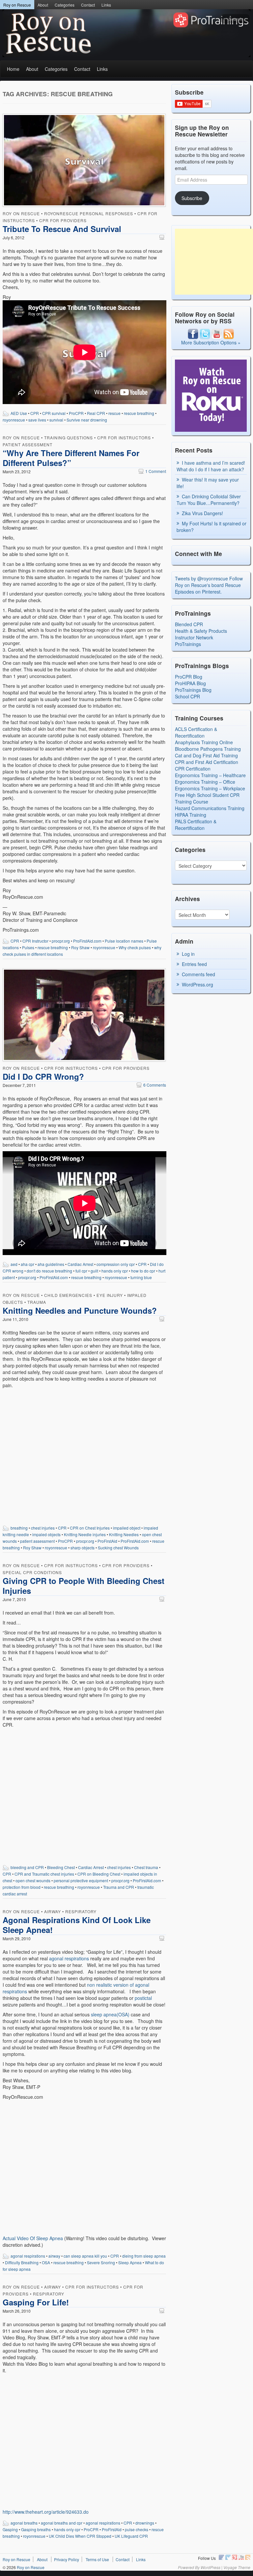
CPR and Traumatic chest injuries (44, 1874)
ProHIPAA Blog (190, 683)
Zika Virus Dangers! (202, 513)
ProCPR (76, 413)
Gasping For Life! (36, 2302)
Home (13, 69)
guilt (94, 1271)
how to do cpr (143, 1271)
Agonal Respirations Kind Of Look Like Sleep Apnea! (77, 1925)
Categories (65, 5)
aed (14, 1264)
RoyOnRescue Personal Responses (89, 213)
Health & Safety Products (201, 631)
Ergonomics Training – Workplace (210, 788)
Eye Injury (110, 1295)
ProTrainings (188, 644)
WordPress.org (197, 984)
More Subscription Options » (211, 342)
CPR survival (54, 413)
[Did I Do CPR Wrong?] (84, 1016)
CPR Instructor (35, 941)
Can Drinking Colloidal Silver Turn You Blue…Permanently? (209, 500)
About (43, 5)
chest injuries (43, 1528)
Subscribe (192, 198)
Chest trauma (146, 1867)
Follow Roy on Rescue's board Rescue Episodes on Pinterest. (209, 585)
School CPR (187, 696)
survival (56, 420)
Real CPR (96, 413)
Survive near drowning (87, 420)
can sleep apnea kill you (85, 2256)
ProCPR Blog (189, 677)
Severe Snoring (101, 2262)
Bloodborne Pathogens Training (208, 749)
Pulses (28, 947)
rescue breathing (139, 413)
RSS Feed (248, 2557)
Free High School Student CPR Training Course (207, 798)
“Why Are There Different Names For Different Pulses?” (71, 458)
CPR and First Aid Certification (207, 762)
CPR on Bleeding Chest (99, 1874)
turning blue (141, 1277)
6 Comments (151, 1085)
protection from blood (22, 1887)
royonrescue (14, 420)
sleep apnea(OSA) (110, 2014)
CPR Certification (193, 769)
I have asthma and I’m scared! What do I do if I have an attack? (211, 466)
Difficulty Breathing (22, 2262)
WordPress (211, 2567)
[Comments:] (163, 237)
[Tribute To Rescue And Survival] (84, 161)
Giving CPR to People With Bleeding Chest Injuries (84, 1586)
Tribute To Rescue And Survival (62, 229)
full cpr (81, 1271)
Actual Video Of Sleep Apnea (33, 2238)
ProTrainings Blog (193, 690)
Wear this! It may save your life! (208, 483)
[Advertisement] (214, 262)
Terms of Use (97, 2559)
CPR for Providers (63, 220)
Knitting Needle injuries (85, 1534)
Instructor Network (194, 637)
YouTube (241, 2557)
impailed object (127, 1528)
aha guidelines (51, 1264)
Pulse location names (124, 941)
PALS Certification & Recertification (196, 825)
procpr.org (61, 941)
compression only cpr (116, 1264)
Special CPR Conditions (32, 1572)
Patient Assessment (28, 444)
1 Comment (152, 471)
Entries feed (194, 964)
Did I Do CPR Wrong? (43, 1076)
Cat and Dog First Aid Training (206, 755)
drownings (145, 2523)
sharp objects (83, 1548)
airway (54, 2256)
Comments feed (198, 974)
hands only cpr (115, 1271)
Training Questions (69, 438)
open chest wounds (33, 1880)
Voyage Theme (237, 2567)
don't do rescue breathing (49, 1271)
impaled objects (46, 1534)
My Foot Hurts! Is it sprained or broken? (211, 527)
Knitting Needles (124, 1534)
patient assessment (37, 1541)
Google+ (235, 2557)
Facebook (221, 2557)
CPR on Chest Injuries (90, 1528)
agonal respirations (69, 1958)
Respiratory (81, 1911)
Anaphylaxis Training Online (204, 742)
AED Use (19, 413)
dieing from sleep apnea (144, 2256)
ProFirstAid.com (87, 941)
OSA (46, 2262)
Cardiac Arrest (80, 1264)
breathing (19, 1528)
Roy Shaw (80, 947)
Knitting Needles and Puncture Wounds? (80, 1310)
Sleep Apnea (130, 2262)
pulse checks (137, 2529)
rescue (114, 413)
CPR (35, 413)
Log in (188, 954)
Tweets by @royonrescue (201, 578)
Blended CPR (189, 624)
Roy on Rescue (17, 5)
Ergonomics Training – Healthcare (210, 775)
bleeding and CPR (27, 1867)
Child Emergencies (68, 1295)
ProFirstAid (107, 1541)
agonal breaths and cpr (62, 2523)
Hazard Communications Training (210, 808)
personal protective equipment (81, 1880)
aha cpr (28, 1264)
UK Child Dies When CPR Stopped (80, 2536)
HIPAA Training (191, 815)
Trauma (37, 1302)
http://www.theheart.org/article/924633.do (46, 2512)
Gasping (10, 2529)
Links (106, 5)
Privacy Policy (67, 2559)
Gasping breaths (36, 2529)
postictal (143, 1998)
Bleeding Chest (61, 1867)
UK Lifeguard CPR (131, 2536)
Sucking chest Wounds (118, 1548)
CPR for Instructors (124, 438)
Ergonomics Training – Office (205, 782)
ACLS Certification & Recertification (196, 732)
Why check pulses (135, 947)
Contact (88, 5)
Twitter (228, 2557)
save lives (37, 420)
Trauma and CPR (119, 1887)
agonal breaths (24, 2523)
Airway (53, 1911)
